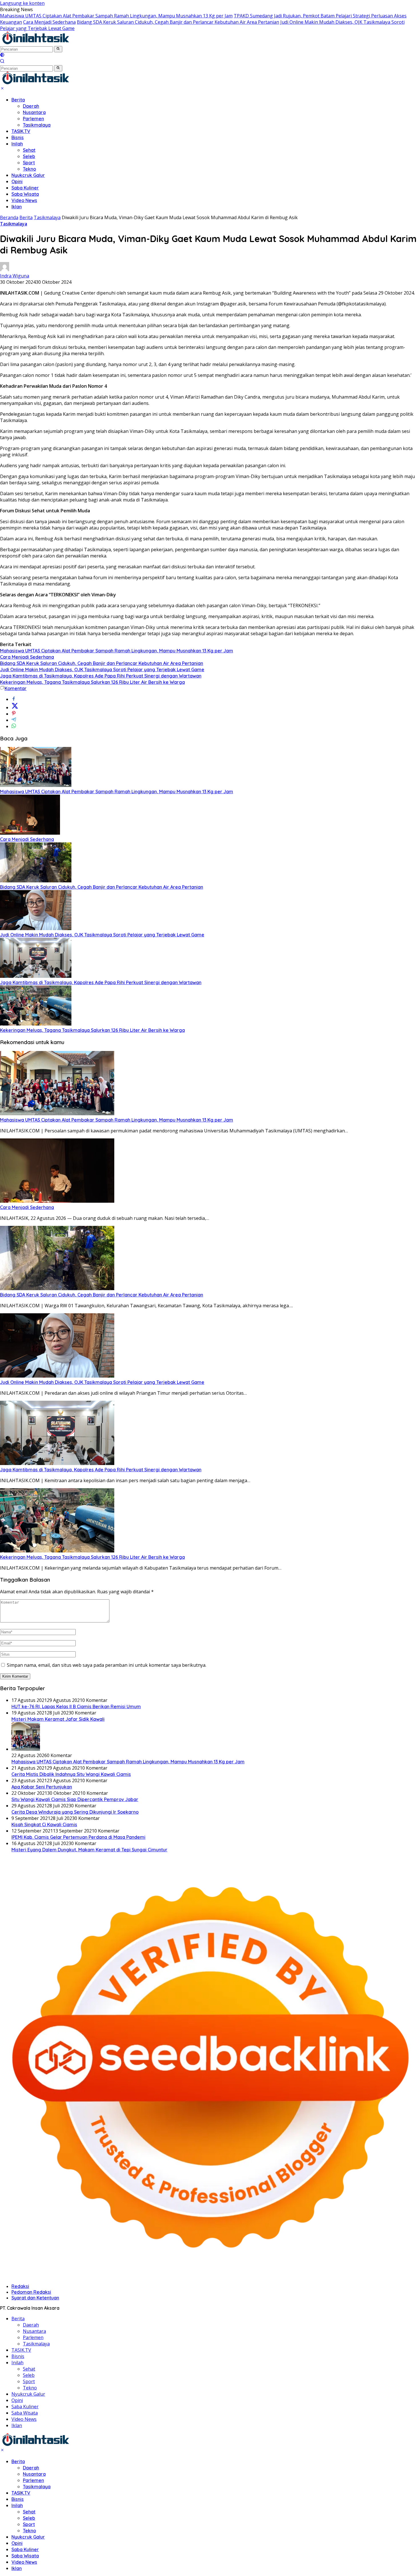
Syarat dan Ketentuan (35, 2298)
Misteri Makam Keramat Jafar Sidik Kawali (58, 1719)
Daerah (31, 106)
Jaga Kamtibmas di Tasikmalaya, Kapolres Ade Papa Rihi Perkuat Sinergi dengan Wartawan (101, 676)
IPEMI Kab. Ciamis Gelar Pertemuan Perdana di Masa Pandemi (78, 1837)
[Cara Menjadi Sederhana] (30, 833)
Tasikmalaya (37, 125)
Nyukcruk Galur (28, 175)
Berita (18, 100)
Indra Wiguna (15, 276)
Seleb (29, 156)
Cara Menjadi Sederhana (49, 22)
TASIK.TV (21, 131)
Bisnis (18, 137)
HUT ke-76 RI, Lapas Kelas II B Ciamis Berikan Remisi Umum (76, 1706)
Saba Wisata (25, 194)
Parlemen (33, 119)
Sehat (29, 150)
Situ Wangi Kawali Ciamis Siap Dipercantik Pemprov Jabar (75, 1799)
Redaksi (20, 2286)
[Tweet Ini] (15, 708)
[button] (58, 49)
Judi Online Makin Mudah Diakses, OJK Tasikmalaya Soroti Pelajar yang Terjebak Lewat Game (102, 670)
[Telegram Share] (14, 720)
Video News (24, 200)
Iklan (17, 207)
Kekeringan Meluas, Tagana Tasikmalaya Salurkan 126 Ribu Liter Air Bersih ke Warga (92, 682)
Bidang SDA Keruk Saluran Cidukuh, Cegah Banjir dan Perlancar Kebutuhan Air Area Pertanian (178, 22)
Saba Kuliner (25, 188)
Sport (29, 163)
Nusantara (34, 112)
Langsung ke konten (22, 3)
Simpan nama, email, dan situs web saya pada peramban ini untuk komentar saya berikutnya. (107, 1665)
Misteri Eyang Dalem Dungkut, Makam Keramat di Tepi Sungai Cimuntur (89, 1850)
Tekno (29, 169)
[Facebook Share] (14, 699)
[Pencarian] (2, 62)
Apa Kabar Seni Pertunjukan (42, 1787)
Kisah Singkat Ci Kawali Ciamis (44, 1824)
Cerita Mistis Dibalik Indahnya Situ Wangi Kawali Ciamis (71, 1774)
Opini (17, 181)
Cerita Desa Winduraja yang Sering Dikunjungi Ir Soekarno (75, 1812)
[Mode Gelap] (2, 55)
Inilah (17, 144)
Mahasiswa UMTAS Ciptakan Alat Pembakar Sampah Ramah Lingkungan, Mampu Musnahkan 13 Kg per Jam (116, 16)
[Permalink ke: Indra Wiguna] (5, 269)
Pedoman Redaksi (31, 2292)
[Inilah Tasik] (50, 43)
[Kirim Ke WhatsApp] (14, 726)
